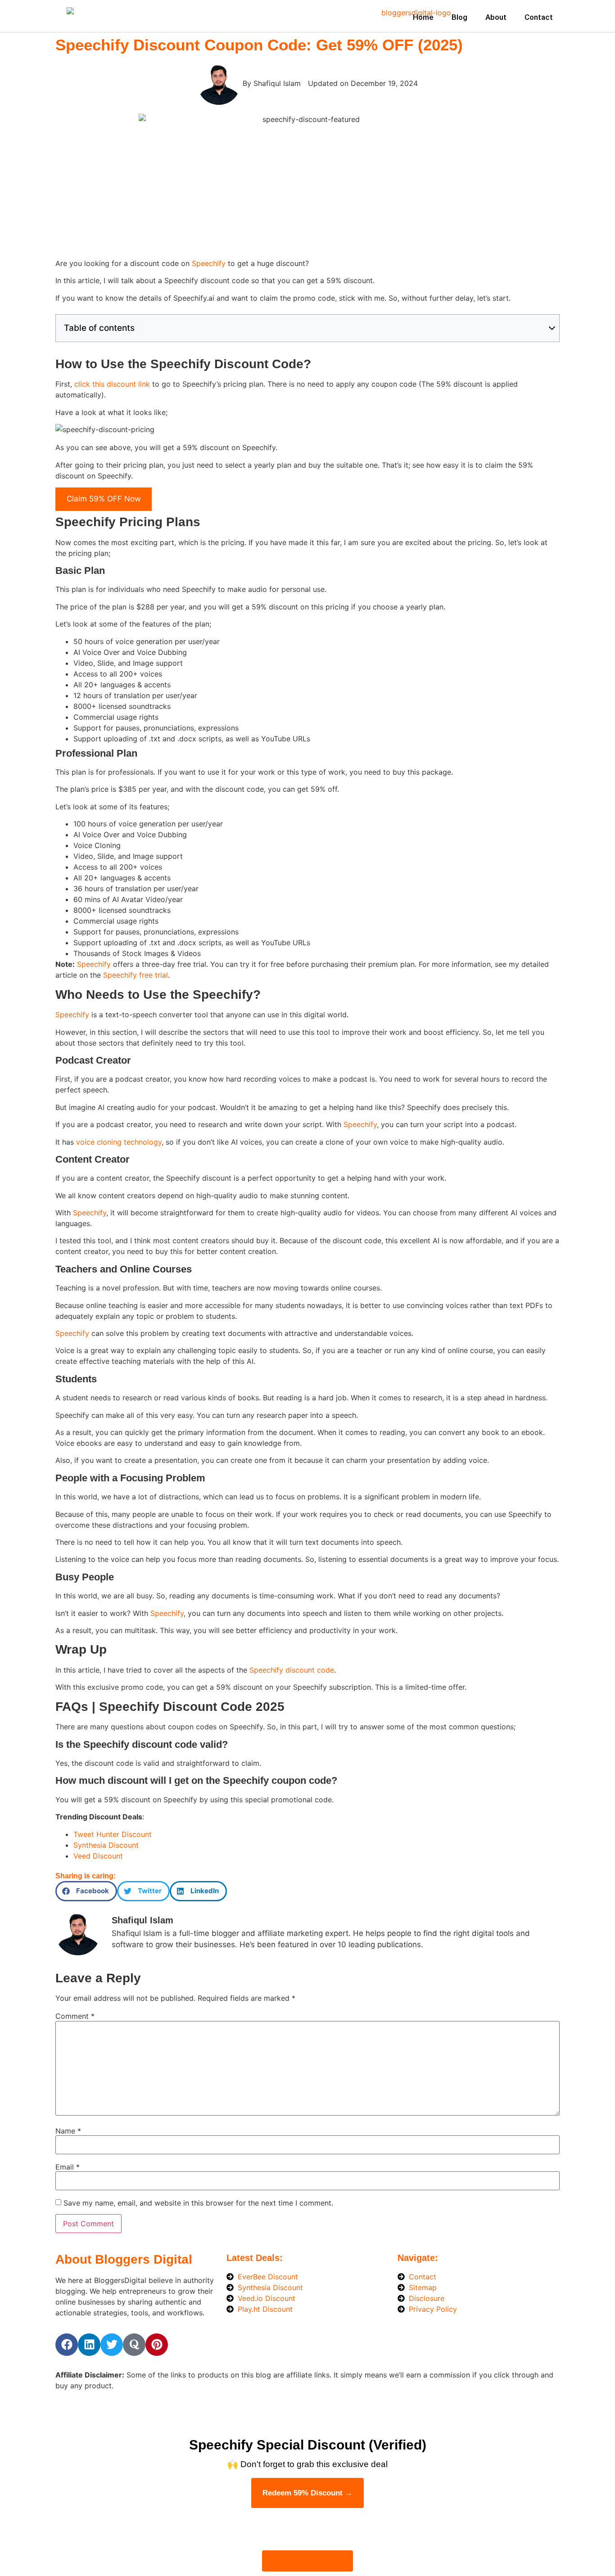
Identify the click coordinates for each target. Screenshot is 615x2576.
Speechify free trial (136, 975)
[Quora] (134, 2345)
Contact (539, 17)
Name (68, 2131)
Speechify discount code (292, 1670)
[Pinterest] (157, 2345)
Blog (459, 17)
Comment (75, 2016)
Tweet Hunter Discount (113, 1834)
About (496, 17)
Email (68, 2167)
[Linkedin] (89, 2345)
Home (423, 17)
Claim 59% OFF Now (104, 499)
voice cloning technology (119, 1142)
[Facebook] (67, 2345)
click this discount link (112, 384)
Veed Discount (98, 1856)
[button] (86, 1891)
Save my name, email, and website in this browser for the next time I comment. (198, 2203)
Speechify (209, 263)
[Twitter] (112, 2345)
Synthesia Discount (106, 1845)
